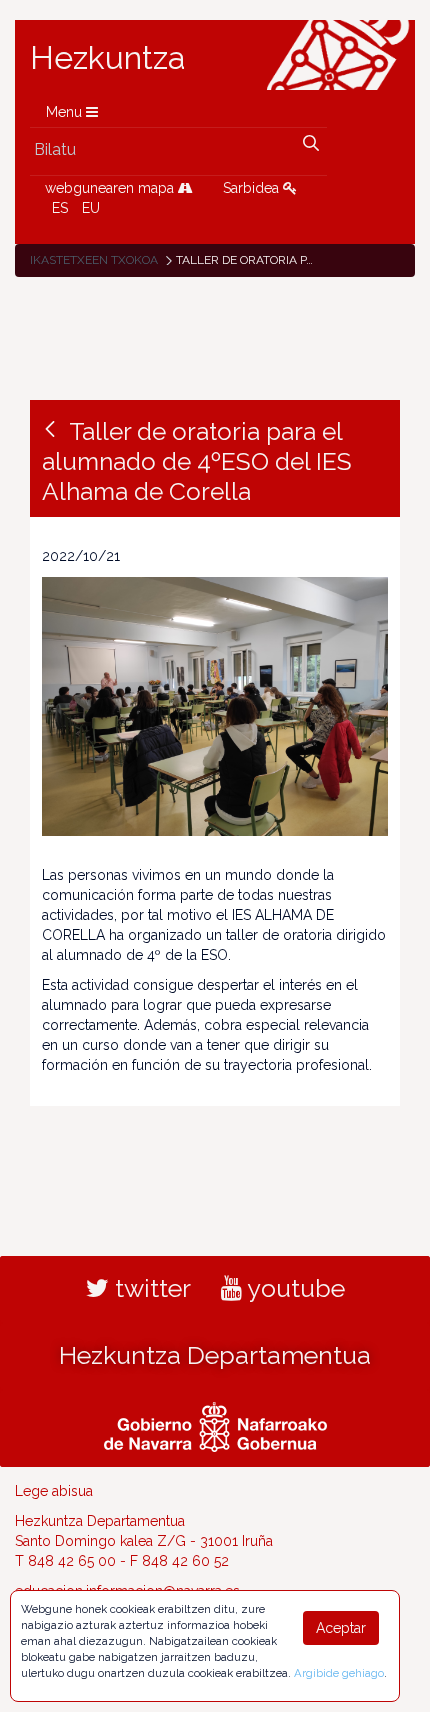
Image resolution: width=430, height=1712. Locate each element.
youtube (293, 1288)
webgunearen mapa (111, 188)
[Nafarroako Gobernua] (215, 1424)
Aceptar (341, 1628)
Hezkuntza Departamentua (215, 1355)
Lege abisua (54, 1491)
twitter (150, 1288)
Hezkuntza (108, 58)
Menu (66, 112)
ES (60, 208)
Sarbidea (253, 188)
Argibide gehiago (339, 1673)
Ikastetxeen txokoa (94, 260)
